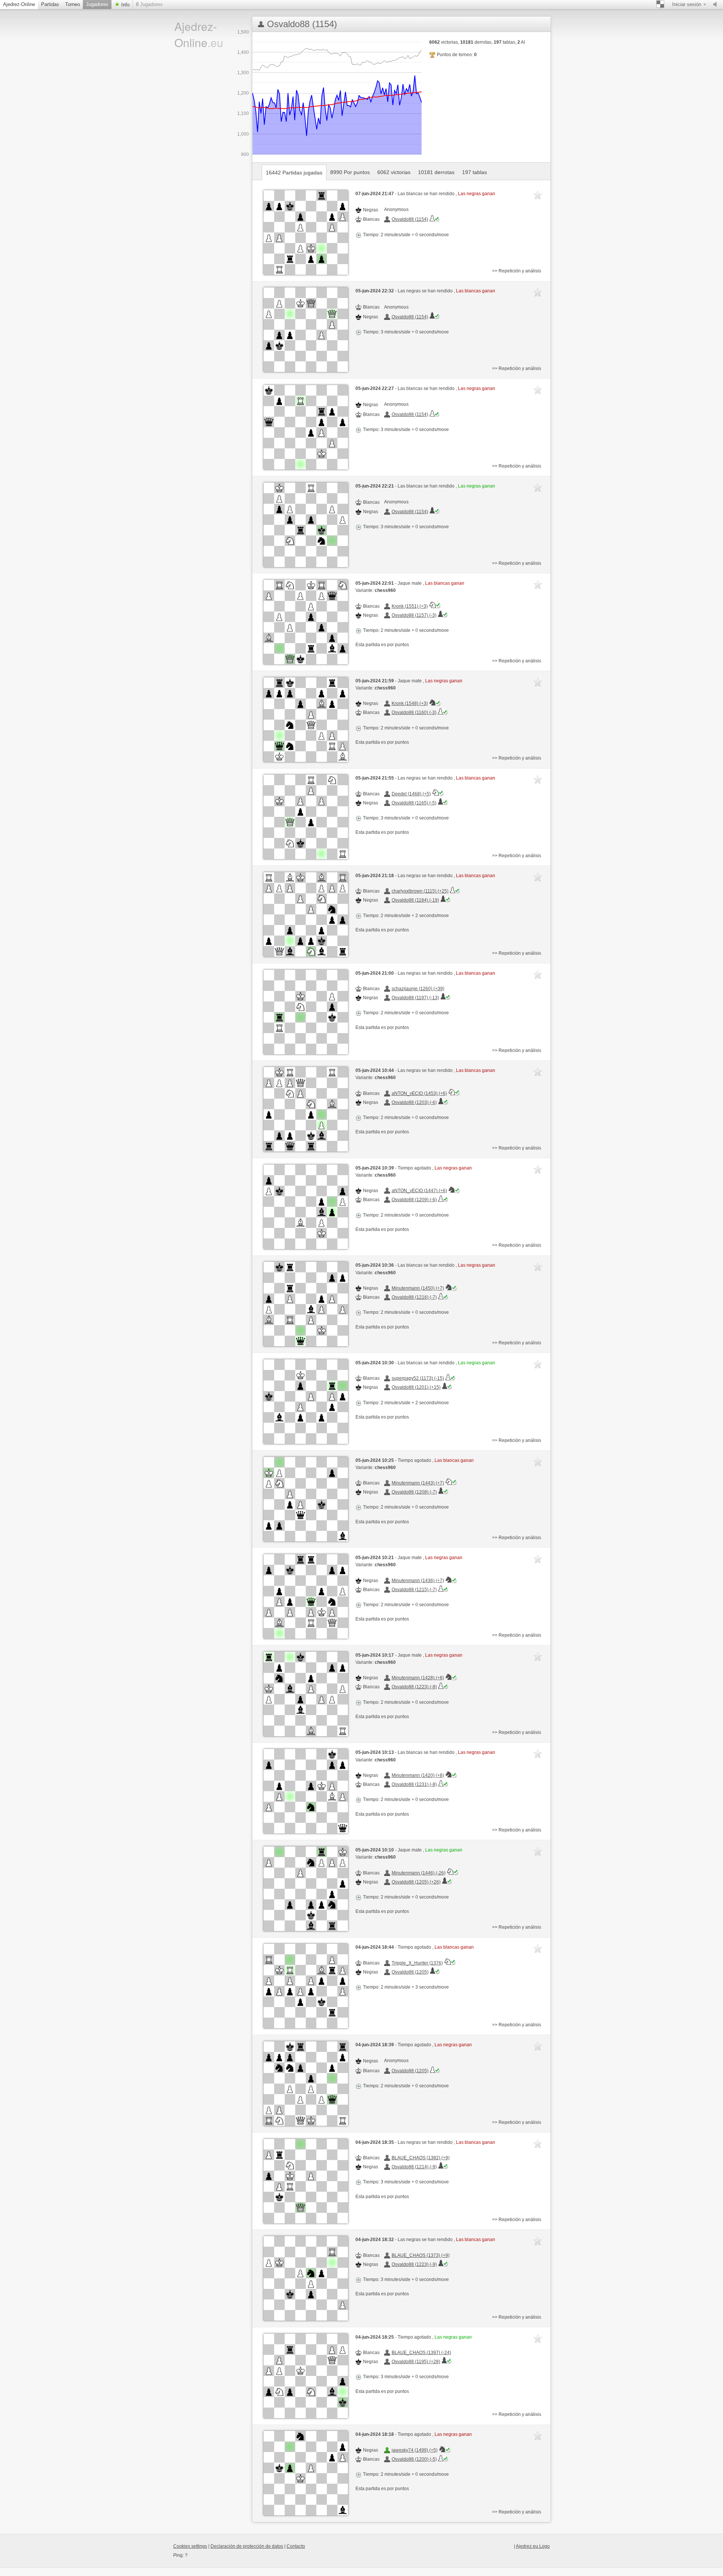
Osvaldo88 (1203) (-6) (414, 1102)
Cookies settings (190, 2546)
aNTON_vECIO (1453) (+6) (419, 1093)
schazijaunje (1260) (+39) (418, 989)
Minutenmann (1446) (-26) (419, 1873)
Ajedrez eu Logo (533, 2546)
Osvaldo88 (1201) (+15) (416, 1387)
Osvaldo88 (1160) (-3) (414, 712)
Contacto (296, 2546)
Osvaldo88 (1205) (410, 1972)
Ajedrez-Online (19, 4)
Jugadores (97, 4)
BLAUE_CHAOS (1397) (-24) (421, 2353)
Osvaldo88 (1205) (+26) (416, 1882)
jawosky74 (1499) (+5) (415, 2450)
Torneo (72, 4)
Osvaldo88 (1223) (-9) (414, 2264)
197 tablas (474, 172)
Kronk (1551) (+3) (410, 606)
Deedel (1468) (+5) (411, 794)
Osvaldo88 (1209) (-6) (414, 1200)
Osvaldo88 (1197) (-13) (415, 998)
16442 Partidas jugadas (294, 173)
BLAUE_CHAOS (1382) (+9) (421, 2158)
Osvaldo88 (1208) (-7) (414, 1492)
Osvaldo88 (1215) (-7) (414, 1590)
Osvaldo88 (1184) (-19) (415, 900)
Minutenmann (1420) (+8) (418, 1775)
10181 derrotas (436, 172)
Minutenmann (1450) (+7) (418, 1288)
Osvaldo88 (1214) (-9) (414, 2167)
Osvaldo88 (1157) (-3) (414, 615)
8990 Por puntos (350, 172)
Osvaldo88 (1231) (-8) (414, 1784)
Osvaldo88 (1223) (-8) (414, 1687)
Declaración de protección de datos (247, 2546)
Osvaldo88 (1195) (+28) (416, 2362)
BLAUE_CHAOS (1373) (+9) (421, 2255)
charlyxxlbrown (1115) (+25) (420, 891)
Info (125, 5)
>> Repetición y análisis (517, 271)
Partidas (50, 4)
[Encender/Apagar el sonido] (717, 5)
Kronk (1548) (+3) (410, 703)
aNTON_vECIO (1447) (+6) (419, 1191)
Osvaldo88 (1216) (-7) (414, 1297)
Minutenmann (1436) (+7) (418, 1581)
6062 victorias (394, 172)
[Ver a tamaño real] (306, 232)
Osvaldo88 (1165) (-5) (414, 803)
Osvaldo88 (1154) (410, 219)
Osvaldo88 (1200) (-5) (414, 2459)
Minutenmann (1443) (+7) (418, 1483)
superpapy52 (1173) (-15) (418, 1378)
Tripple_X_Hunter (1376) (417, 1963)
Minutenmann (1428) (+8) (418, 1678)
